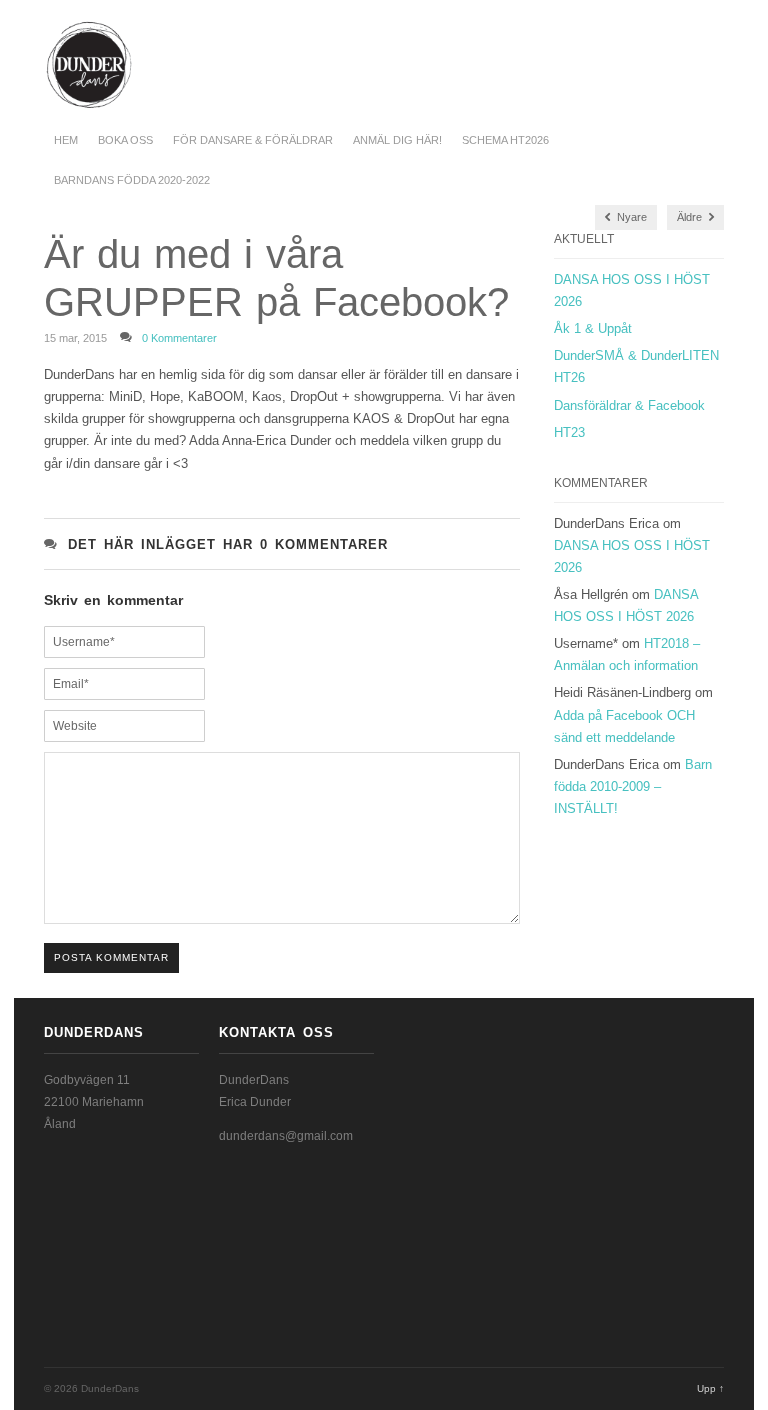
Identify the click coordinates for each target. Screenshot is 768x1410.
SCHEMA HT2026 (505, 140)
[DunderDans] (57, 65)
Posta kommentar (111, 957)
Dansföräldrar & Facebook (629, 405)
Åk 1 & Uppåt (593, 328)
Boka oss (125, 140)
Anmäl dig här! (397, 140)
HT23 (569, 432)
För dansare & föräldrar (253, 140)
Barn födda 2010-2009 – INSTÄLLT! (633, 786)
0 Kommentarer (179, 338)
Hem (66, 140)
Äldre (691, 217)
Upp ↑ (710, 1388)
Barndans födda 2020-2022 (132, 180)
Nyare (630, 217)
